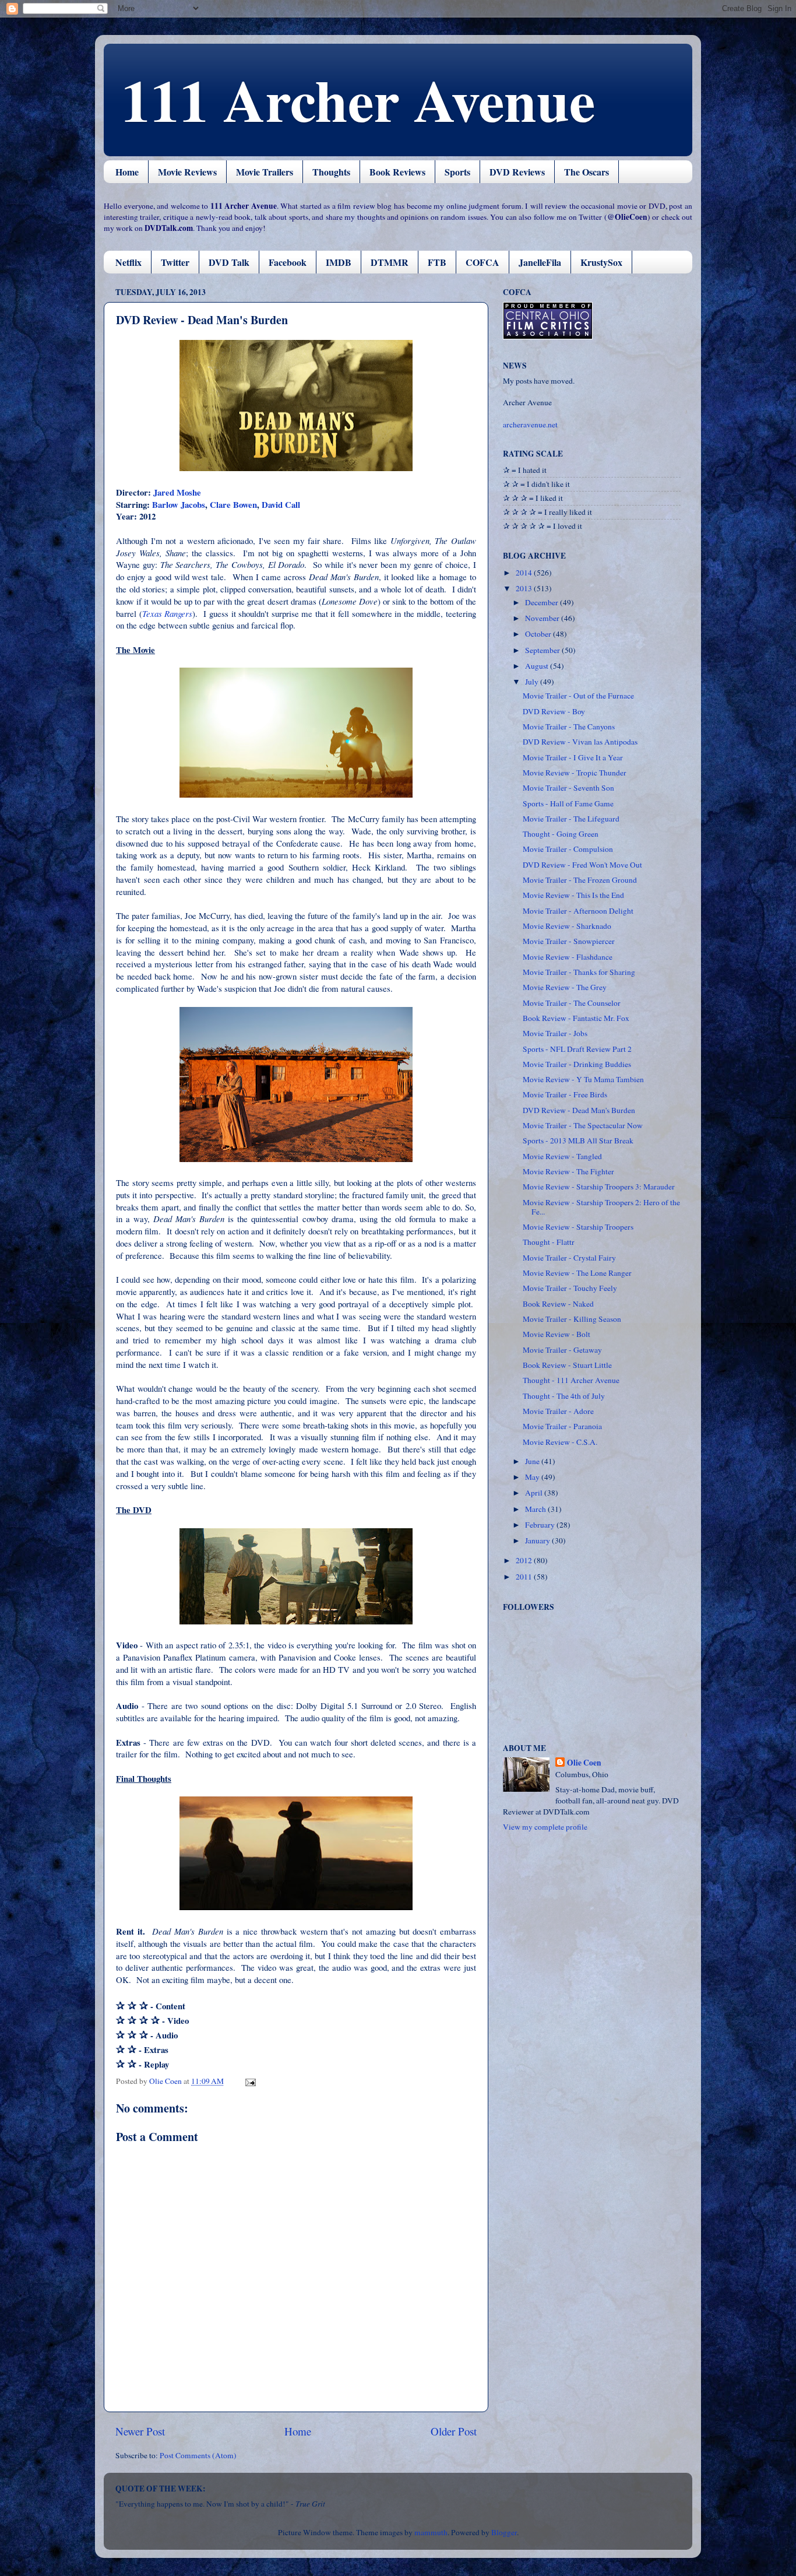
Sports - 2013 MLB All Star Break (578, 1140)
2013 (525, 588)
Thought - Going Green (561, 834)
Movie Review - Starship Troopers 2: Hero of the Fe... (601, 1207)
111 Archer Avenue (358, 99)
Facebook (288, 262)
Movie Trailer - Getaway (562, 1350)
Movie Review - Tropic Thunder (575, 773)
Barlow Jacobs (179, 504)
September (543, 650)
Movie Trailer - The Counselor (572, 1003)
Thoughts (331, 172)
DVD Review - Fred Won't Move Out (582, 865)
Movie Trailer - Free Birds (565, 1094)
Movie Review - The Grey (565, 987)
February (541, 1525)
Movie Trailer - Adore (558, 1411)
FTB (437, 262)
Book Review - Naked (558, 1304)
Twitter (175, 262)
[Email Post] (249, 2081)
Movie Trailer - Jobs (555, 1033)
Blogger (504, 2532)
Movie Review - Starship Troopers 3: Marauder (599, 1187)
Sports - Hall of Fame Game (568, 803)
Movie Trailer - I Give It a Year (573, 757)
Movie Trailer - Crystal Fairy (569, 1258)
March (536, 1509)
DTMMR (390, 262)
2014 (525, 573)
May (533, 1477)
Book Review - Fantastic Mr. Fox (576, 1018)
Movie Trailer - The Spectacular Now (583, 1125)
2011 (525, 1577)
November (543, 618)
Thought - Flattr (549, 1242)
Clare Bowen (233, 504)
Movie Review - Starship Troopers (578, 1227)
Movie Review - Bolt (557, 1334)
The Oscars (587, 172)
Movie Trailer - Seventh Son (568, 788)
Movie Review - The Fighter (568, 1171)
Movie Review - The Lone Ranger (577, 1273)
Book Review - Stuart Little (567, 1365)
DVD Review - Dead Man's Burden (579, 1110)
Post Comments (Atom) (198, 2455)
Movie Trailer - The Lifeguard (571, 819)
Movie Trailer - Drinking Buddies (577, 1064)
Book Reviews (397, 172)
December (543, 602)
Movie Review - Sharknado (567, 926)
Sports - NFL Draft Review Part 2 (577, 1049)
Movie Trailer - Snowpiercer (569, 941)
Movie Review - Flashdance (568, 957)
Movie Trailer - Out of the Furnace (578, 696)
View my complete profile (545, 1827)
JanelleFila (540, 262)
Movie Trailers (265, 172)
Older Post (454, 2431)
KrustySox (601, 262)
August (538, 666)
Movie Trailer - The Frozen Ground (580, 880)
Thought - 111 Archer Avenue (571, 1380)
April (535, 1493)
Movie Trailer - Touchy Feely (570, 1288)
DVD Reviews (517, 172)
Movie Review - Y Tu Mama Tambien (583, 1079)
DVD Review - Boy (554, 711)
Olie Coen (584, 1763)
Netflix (128, 262)
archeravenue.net (530, 424)
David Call (281, 504)
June (533, 1461)
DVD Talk (229, 262)
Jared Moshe (177, 492)
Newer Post (140, 2431)
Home (127, 172)
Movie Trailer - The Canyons (569, 727)
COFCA (482, 262)
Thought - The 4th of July (564, 1396)
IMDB (339, 262)
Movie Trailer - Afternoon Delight (578, 911)
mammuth (431, 2532)
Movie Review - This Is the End (573, 895)
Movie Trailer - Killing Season (572, 1319)
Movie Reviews (187, 172)
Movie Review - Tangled (562, 1156)
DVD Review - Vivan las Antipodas (580, 742)
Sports (457, 172)
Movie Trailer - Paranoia (562, 1426)
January (538, 1540)
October (539, 634)
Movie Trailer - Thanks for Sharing (579, 972)
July (533, 682)
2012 (525, 1560)
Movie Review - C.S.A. (560, 1442)
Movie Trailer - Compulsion (568, 849)
